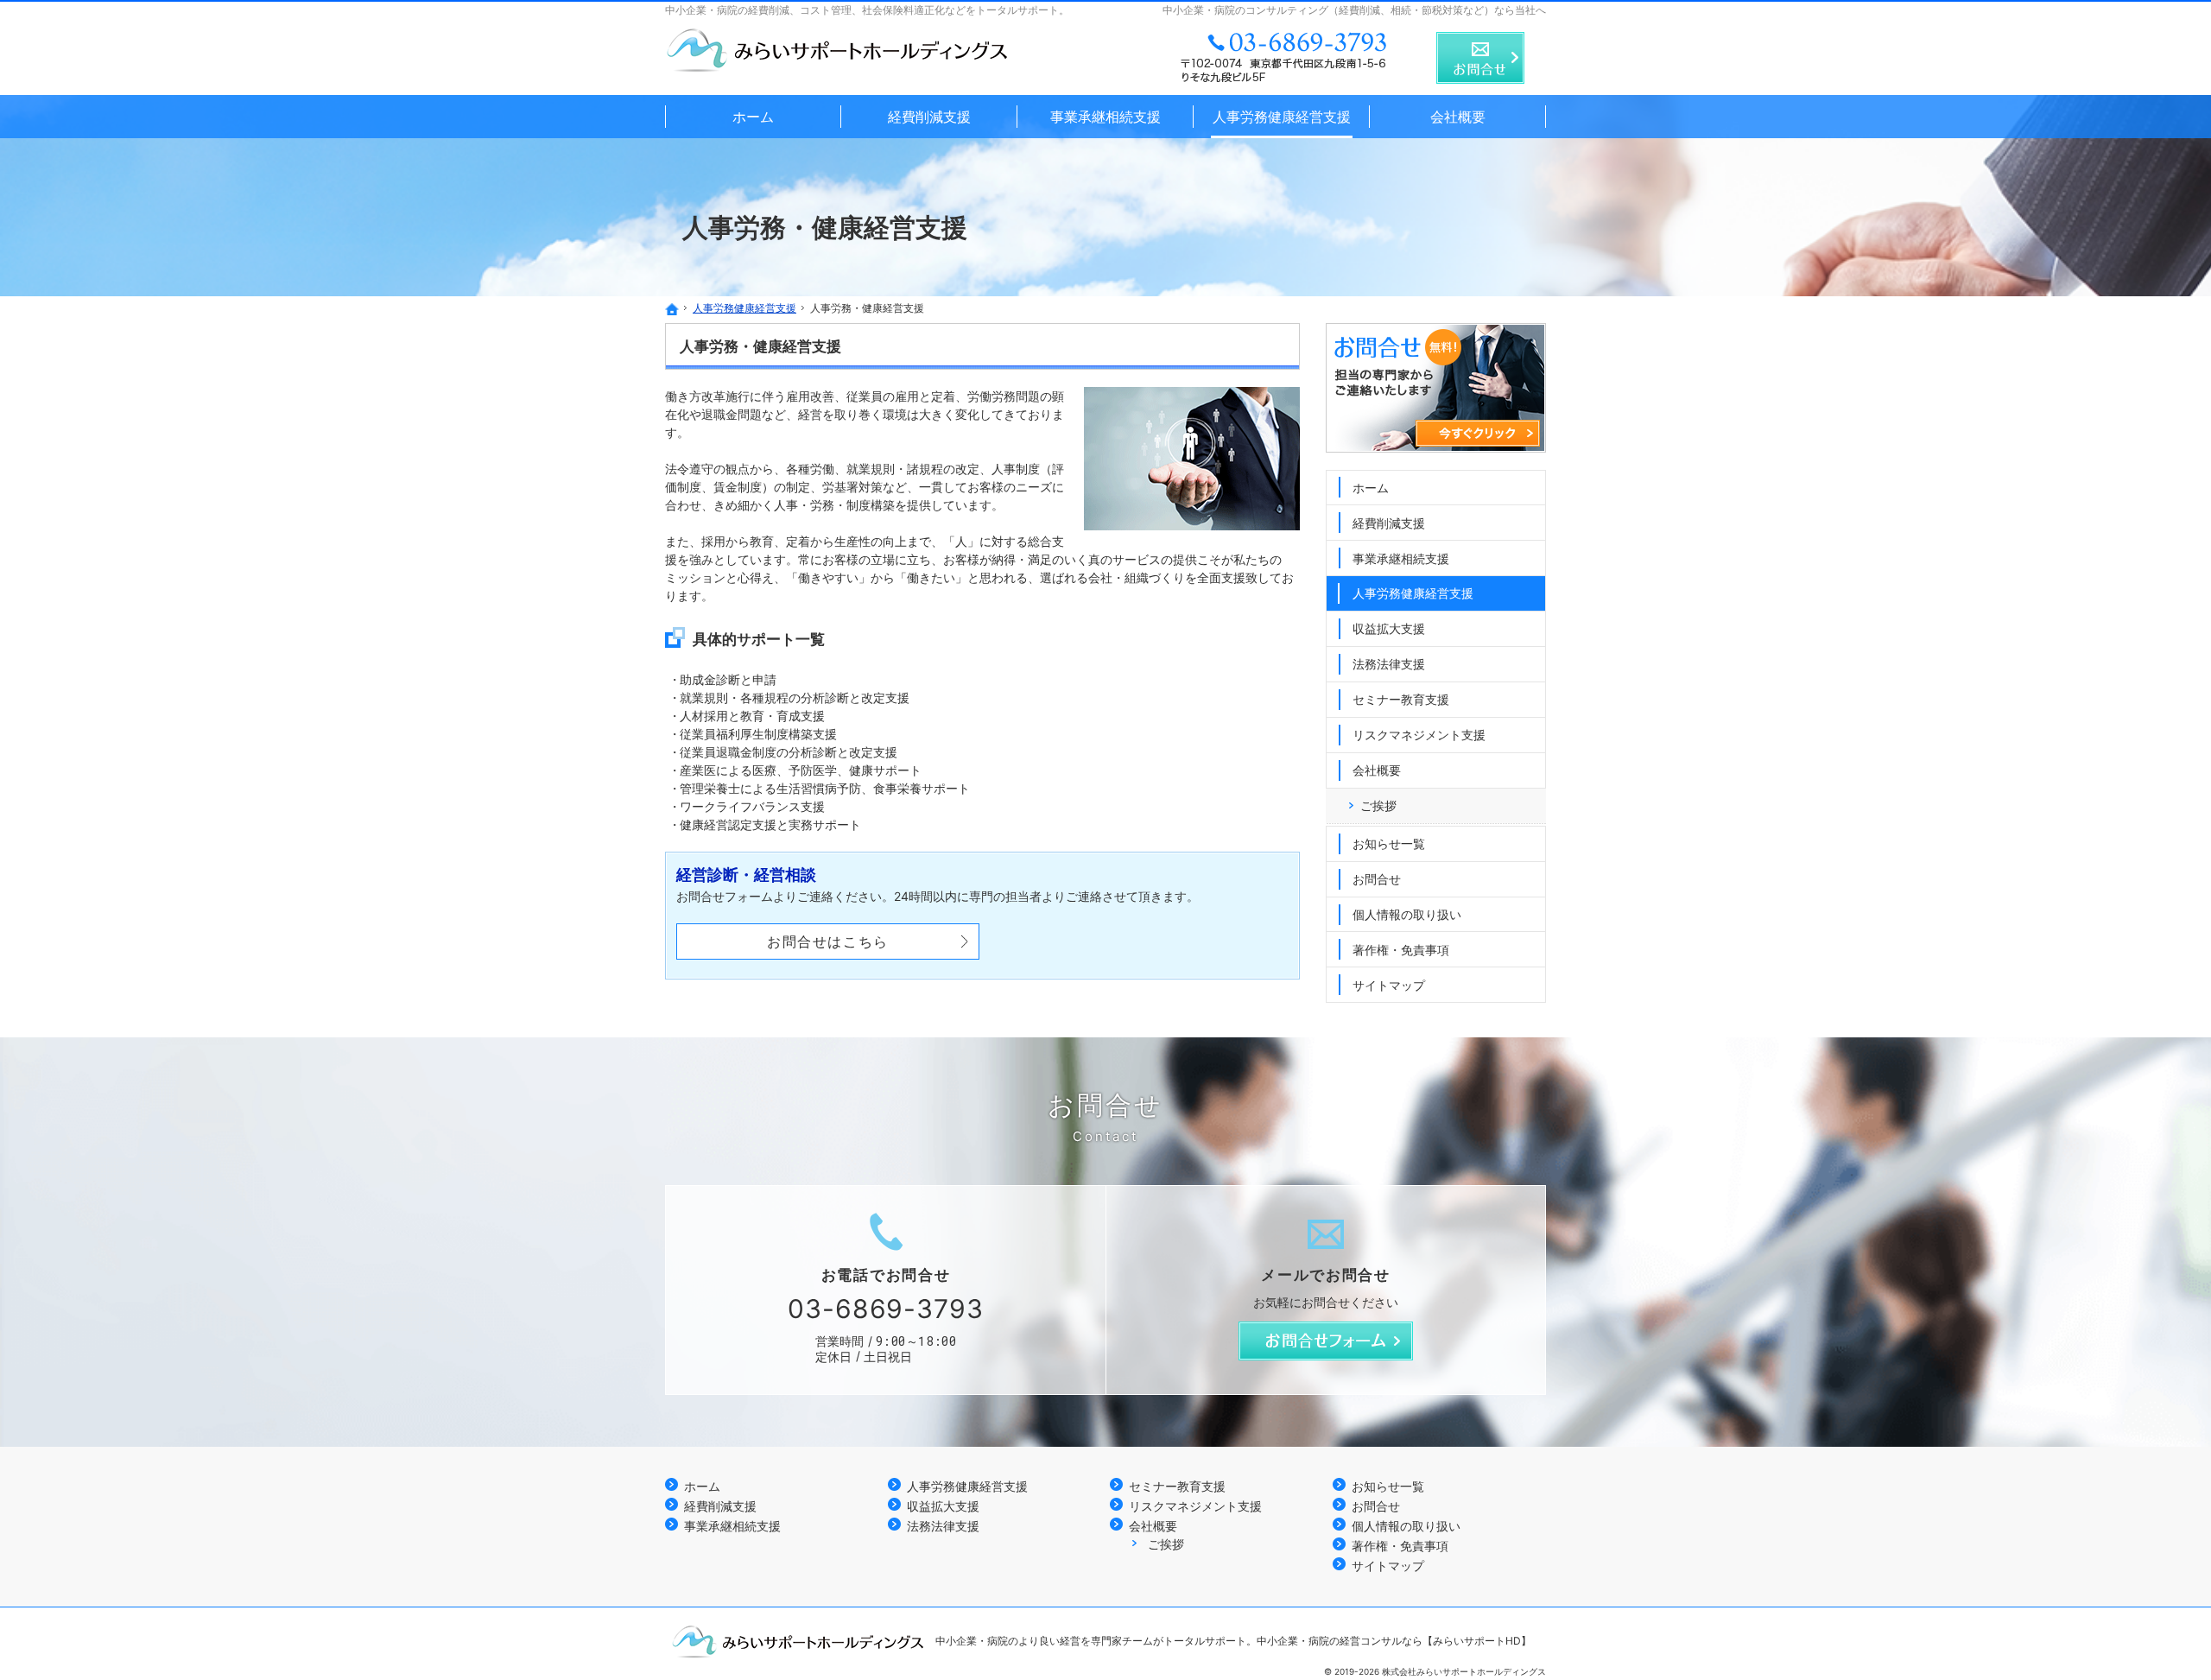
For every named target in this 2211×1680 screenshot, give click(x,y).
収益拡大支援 (1389, 628)
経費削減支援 (1389, 523)
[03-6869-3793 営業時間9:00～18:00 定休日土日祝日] (1285, 58)
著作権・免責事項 (1401, 950)
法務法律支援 (1389, 664)
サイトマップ (1389, 985)
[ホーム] (672, 309)
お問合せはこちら (828, 941)
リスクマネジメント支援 (1419, 735)
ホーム (1371, 488)
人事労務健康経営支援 (1413, 593)
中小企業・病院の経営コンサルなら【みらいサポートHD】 (1394, 1641)
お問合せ (1377, 879)
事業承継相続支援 (1401, 558)
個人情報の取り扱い (1407, 914)
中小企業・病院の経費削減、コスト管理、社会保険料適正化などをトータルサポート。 (867, 10)
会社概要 (1377, 770)
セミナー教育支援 (1401, 699)
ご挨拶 (1378, 805)
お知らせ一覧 (1389, 843)
